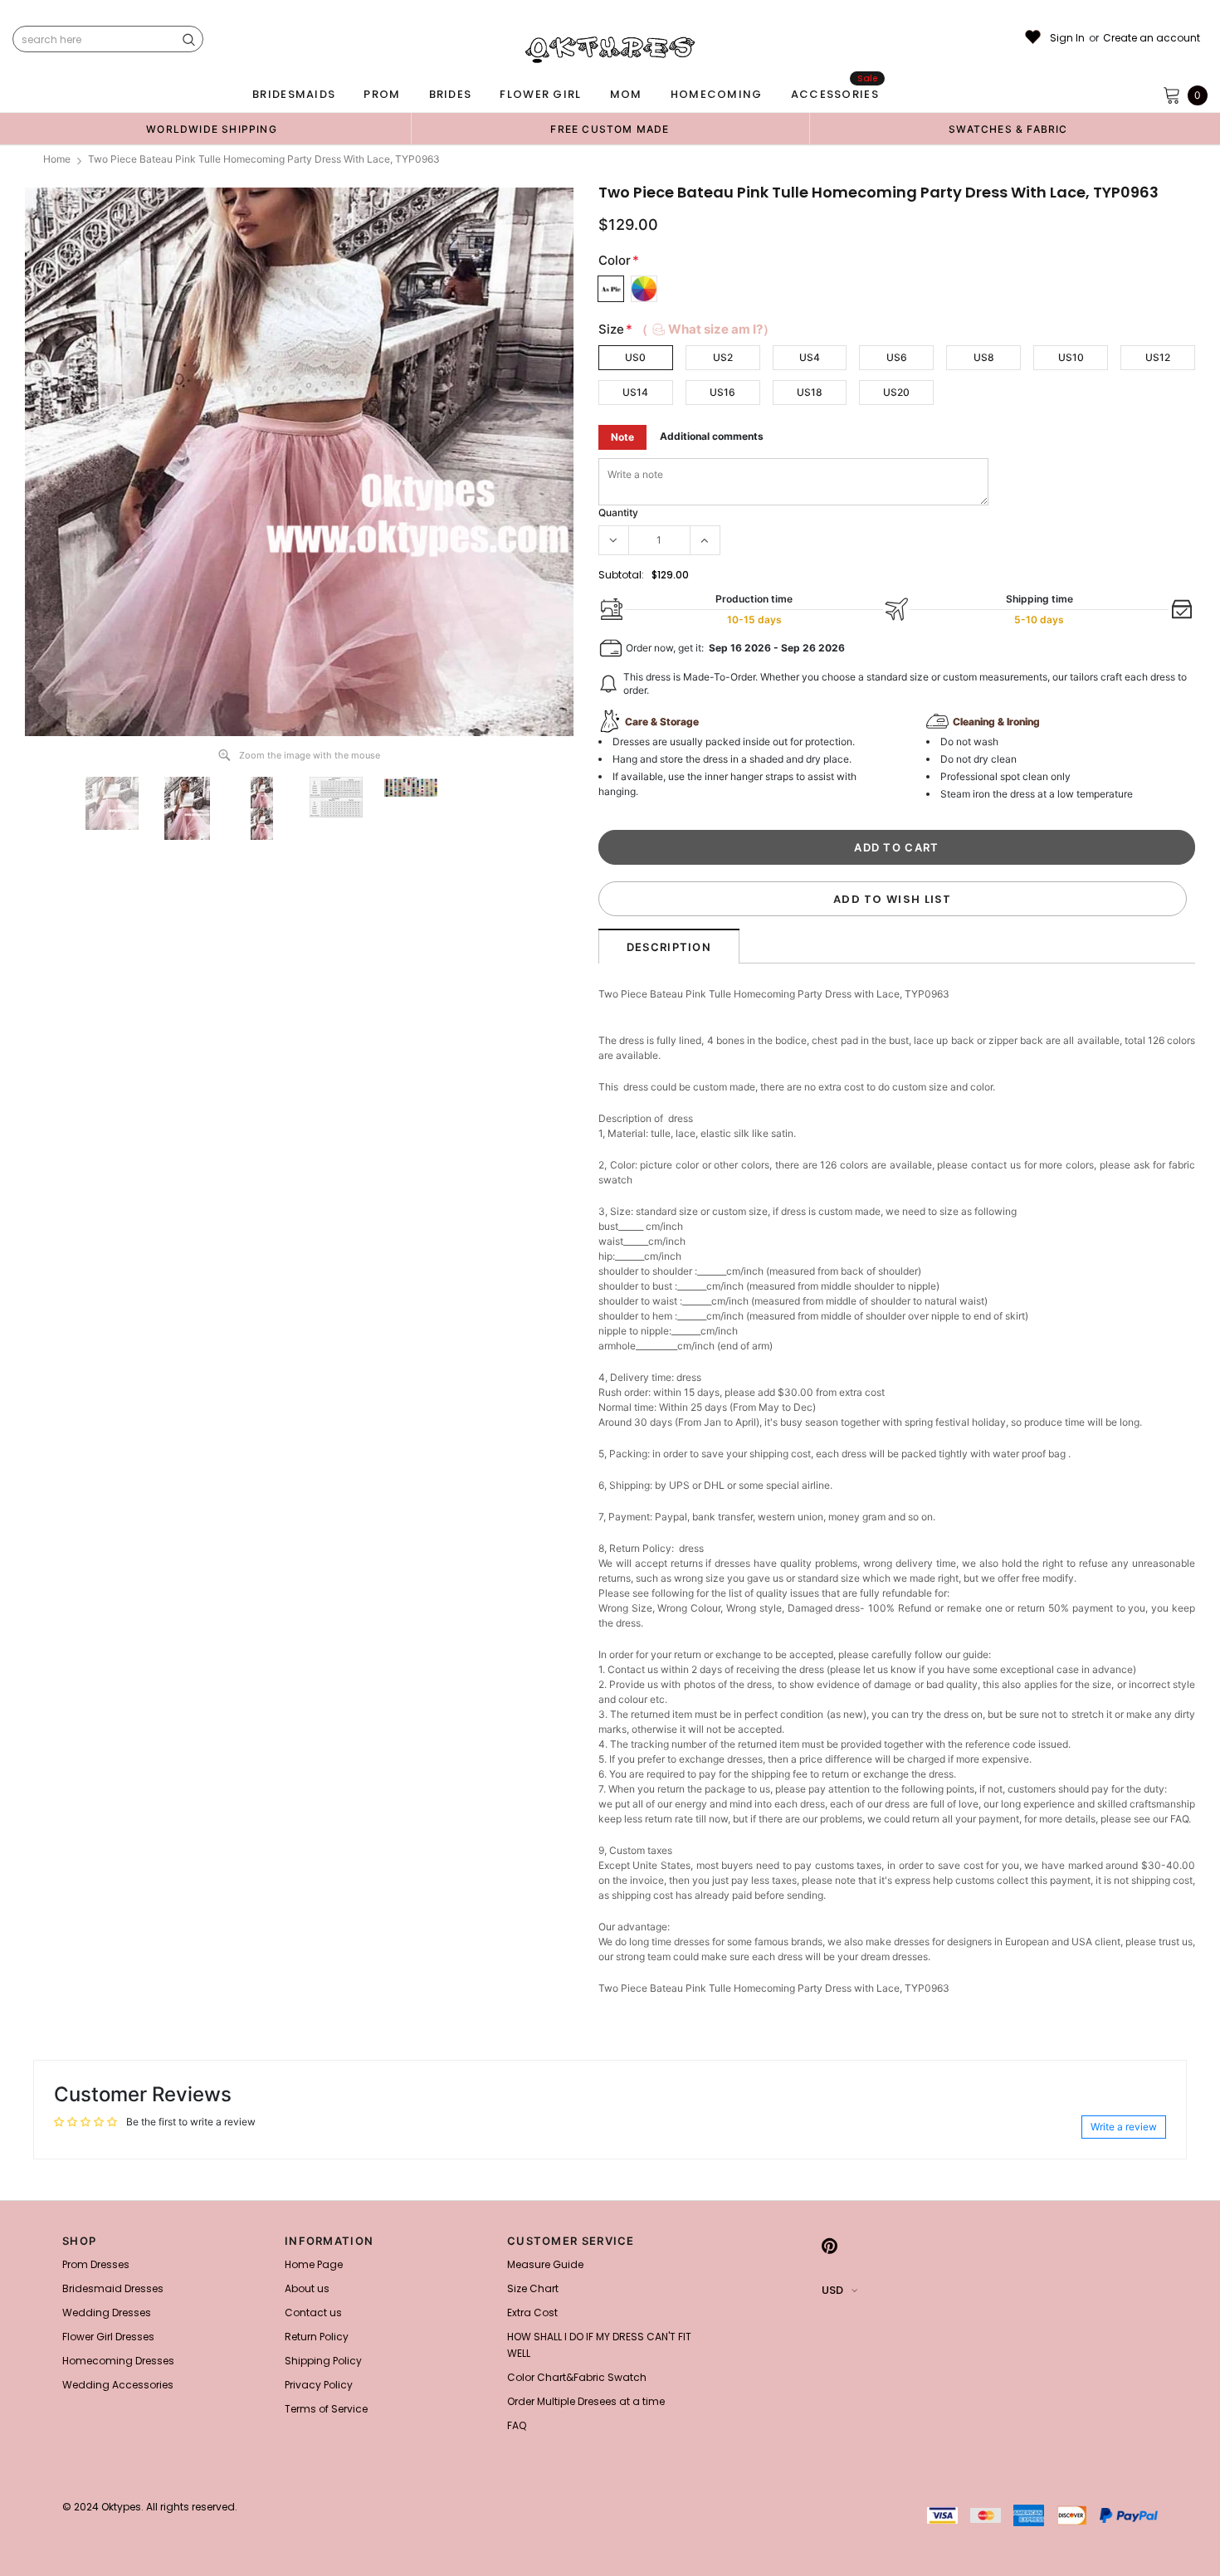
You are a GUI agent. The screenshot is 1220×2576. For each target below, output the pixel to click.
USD (832, 2290)
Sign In (1067, 38)
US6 (897, 357)
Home (57, 159)
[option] (212, 129)
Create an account (1152, 38)
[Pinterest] (830, 2246)
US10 (1071, 357)
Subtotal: (621, 575)
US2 (723, 357)
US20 (896, 392)
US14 (635, 392)
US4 (810, 357)
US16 (722, 392)
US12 (1158, 357)
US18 (810, 392)
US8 (984, 357)
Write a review (1124, 2127)
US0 (635, 357)
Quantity (618, 512)
